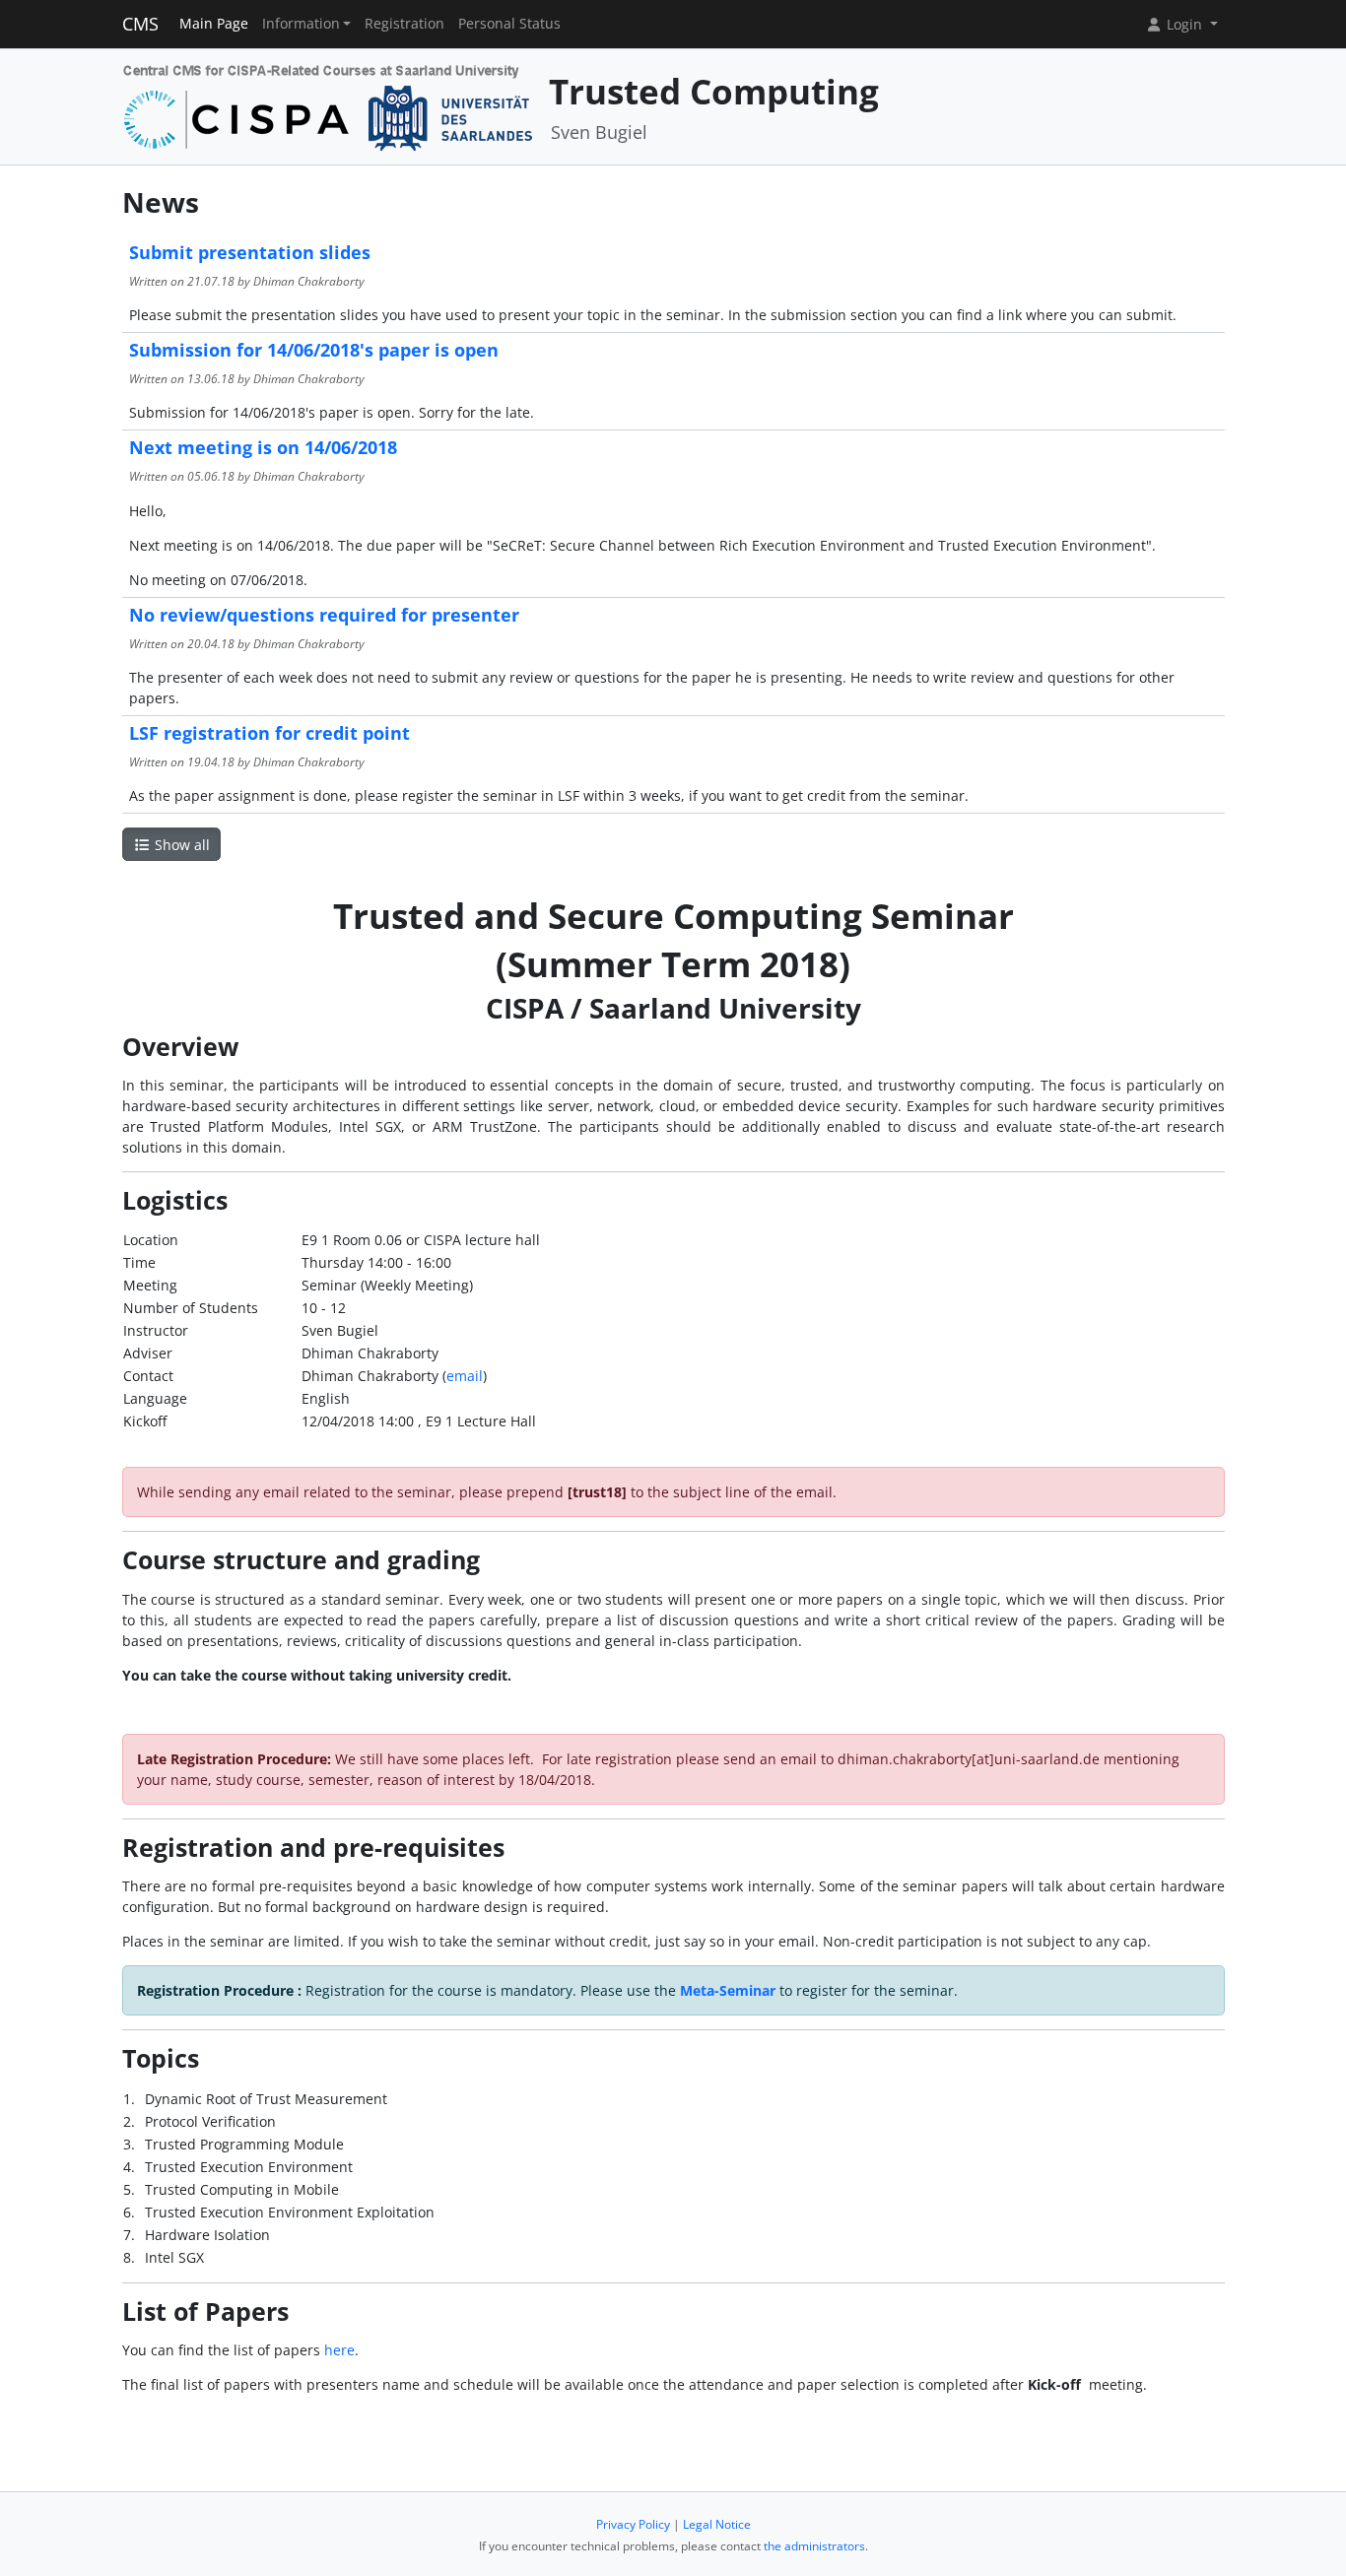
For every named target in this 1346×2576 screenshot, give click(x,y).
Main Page (214, 24)
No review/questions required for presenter (324, 615)
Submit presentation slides (250, 252)
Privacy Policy (633, 2524)
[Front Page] (329, 105)
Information (301, 24)
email (465, 1376)
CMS (140, 24)
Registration (404, 24)
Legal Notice (717, 2524)
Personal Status (509, 24)
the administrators (814, 2546)
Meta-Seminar (728, 1990)
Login (1184, 24)
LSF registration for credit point (269, 733)
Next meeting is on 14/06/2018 (263, 447)
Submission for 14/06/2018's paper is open (314, 350)
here (339, 2350)
